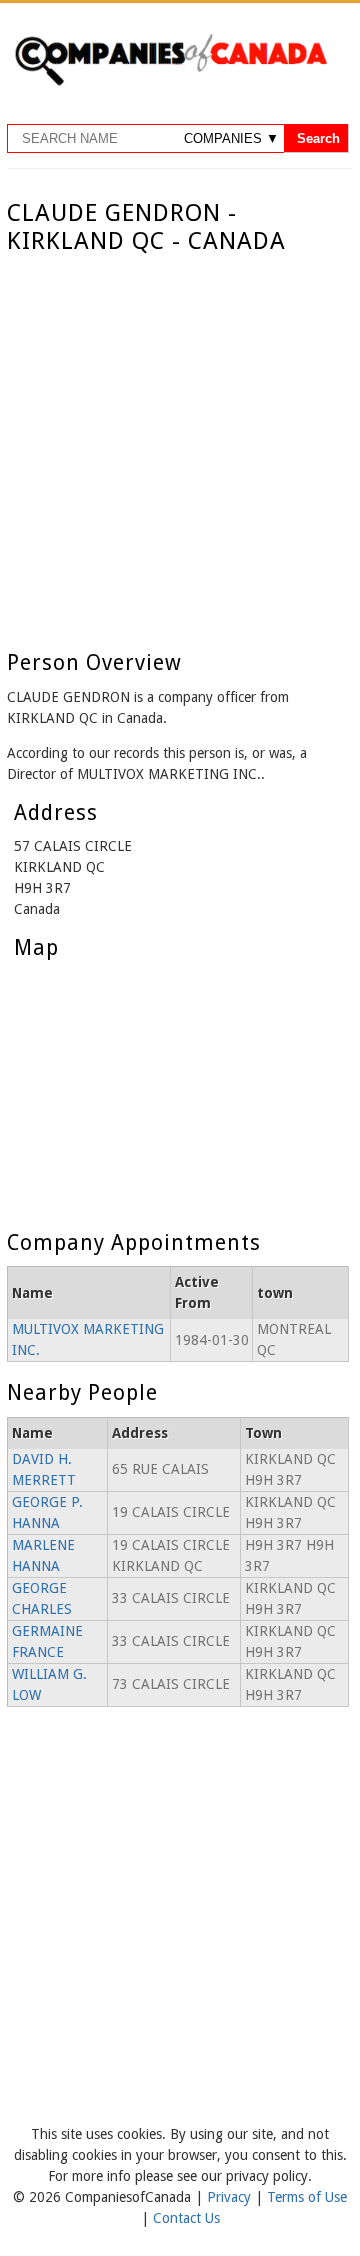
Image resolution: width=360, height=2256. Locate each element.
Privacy (231, 2197)
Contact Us (186, 2218)
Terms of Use (307, 2197)
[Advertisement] (180, 446)
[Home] (170, 82)
